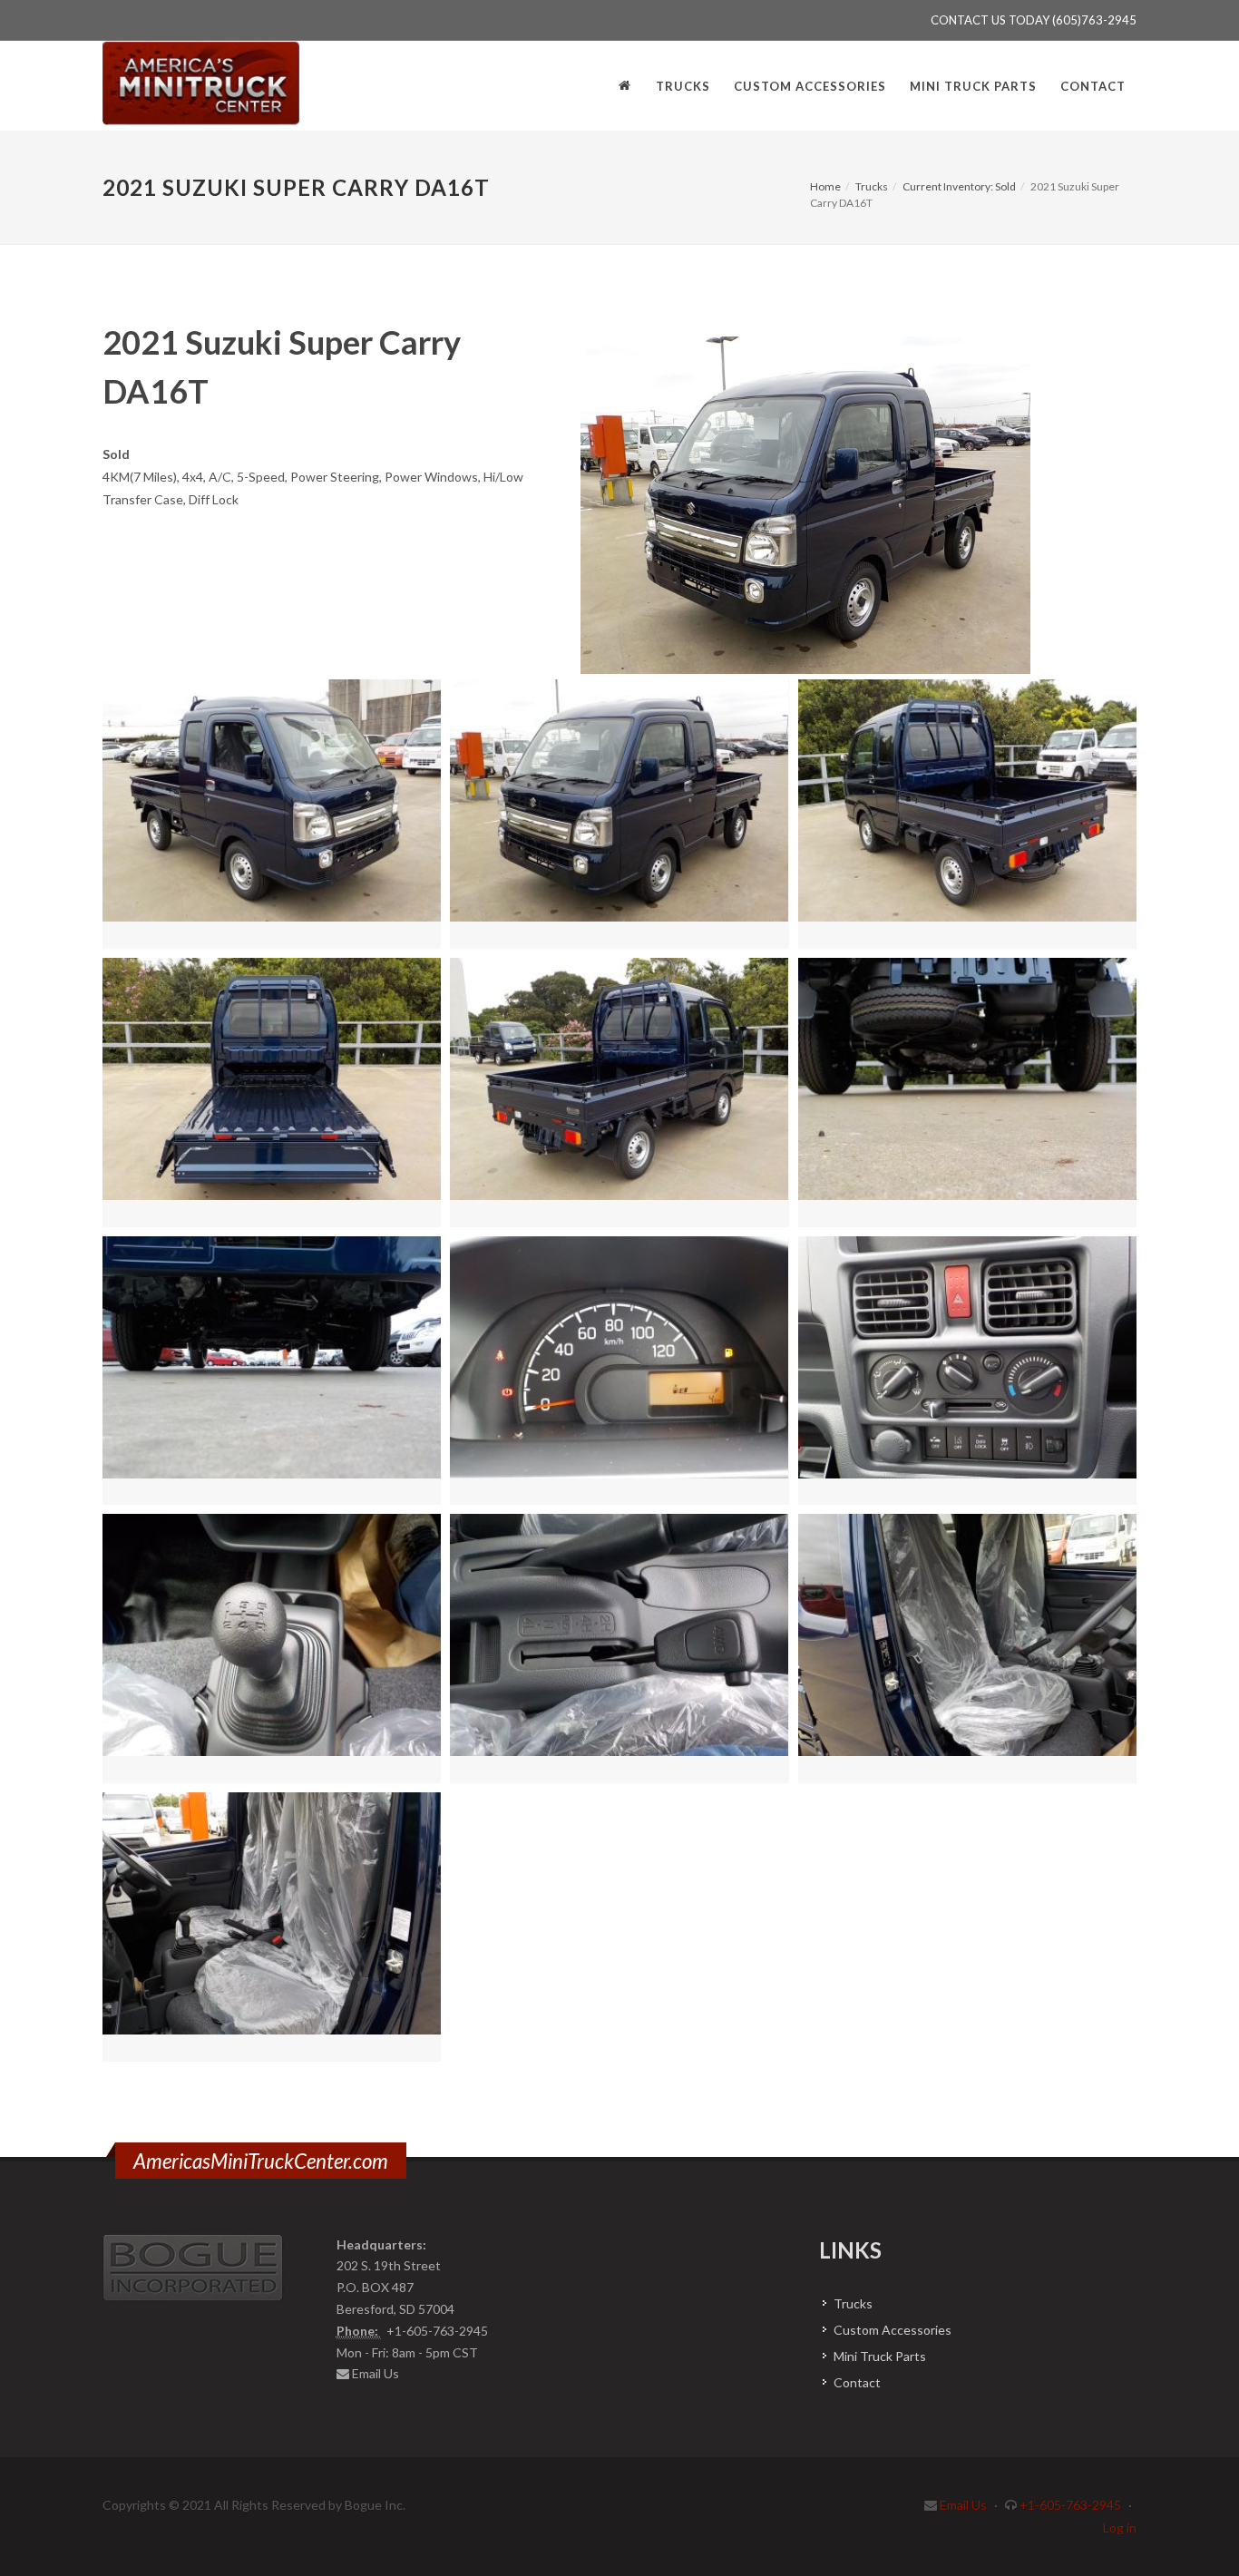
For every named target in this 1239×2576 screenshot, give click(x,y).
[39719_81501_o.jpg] (806, 505)
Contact (857, 2382)
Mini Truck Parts (880, 2356)
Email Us (376, 2373)
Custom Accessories (893, 2330)
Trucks (872, 186)
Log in (1120, 2527)
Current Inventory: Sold (959, 186)
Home (825, 186)
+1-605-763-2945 (1070, 2505)
